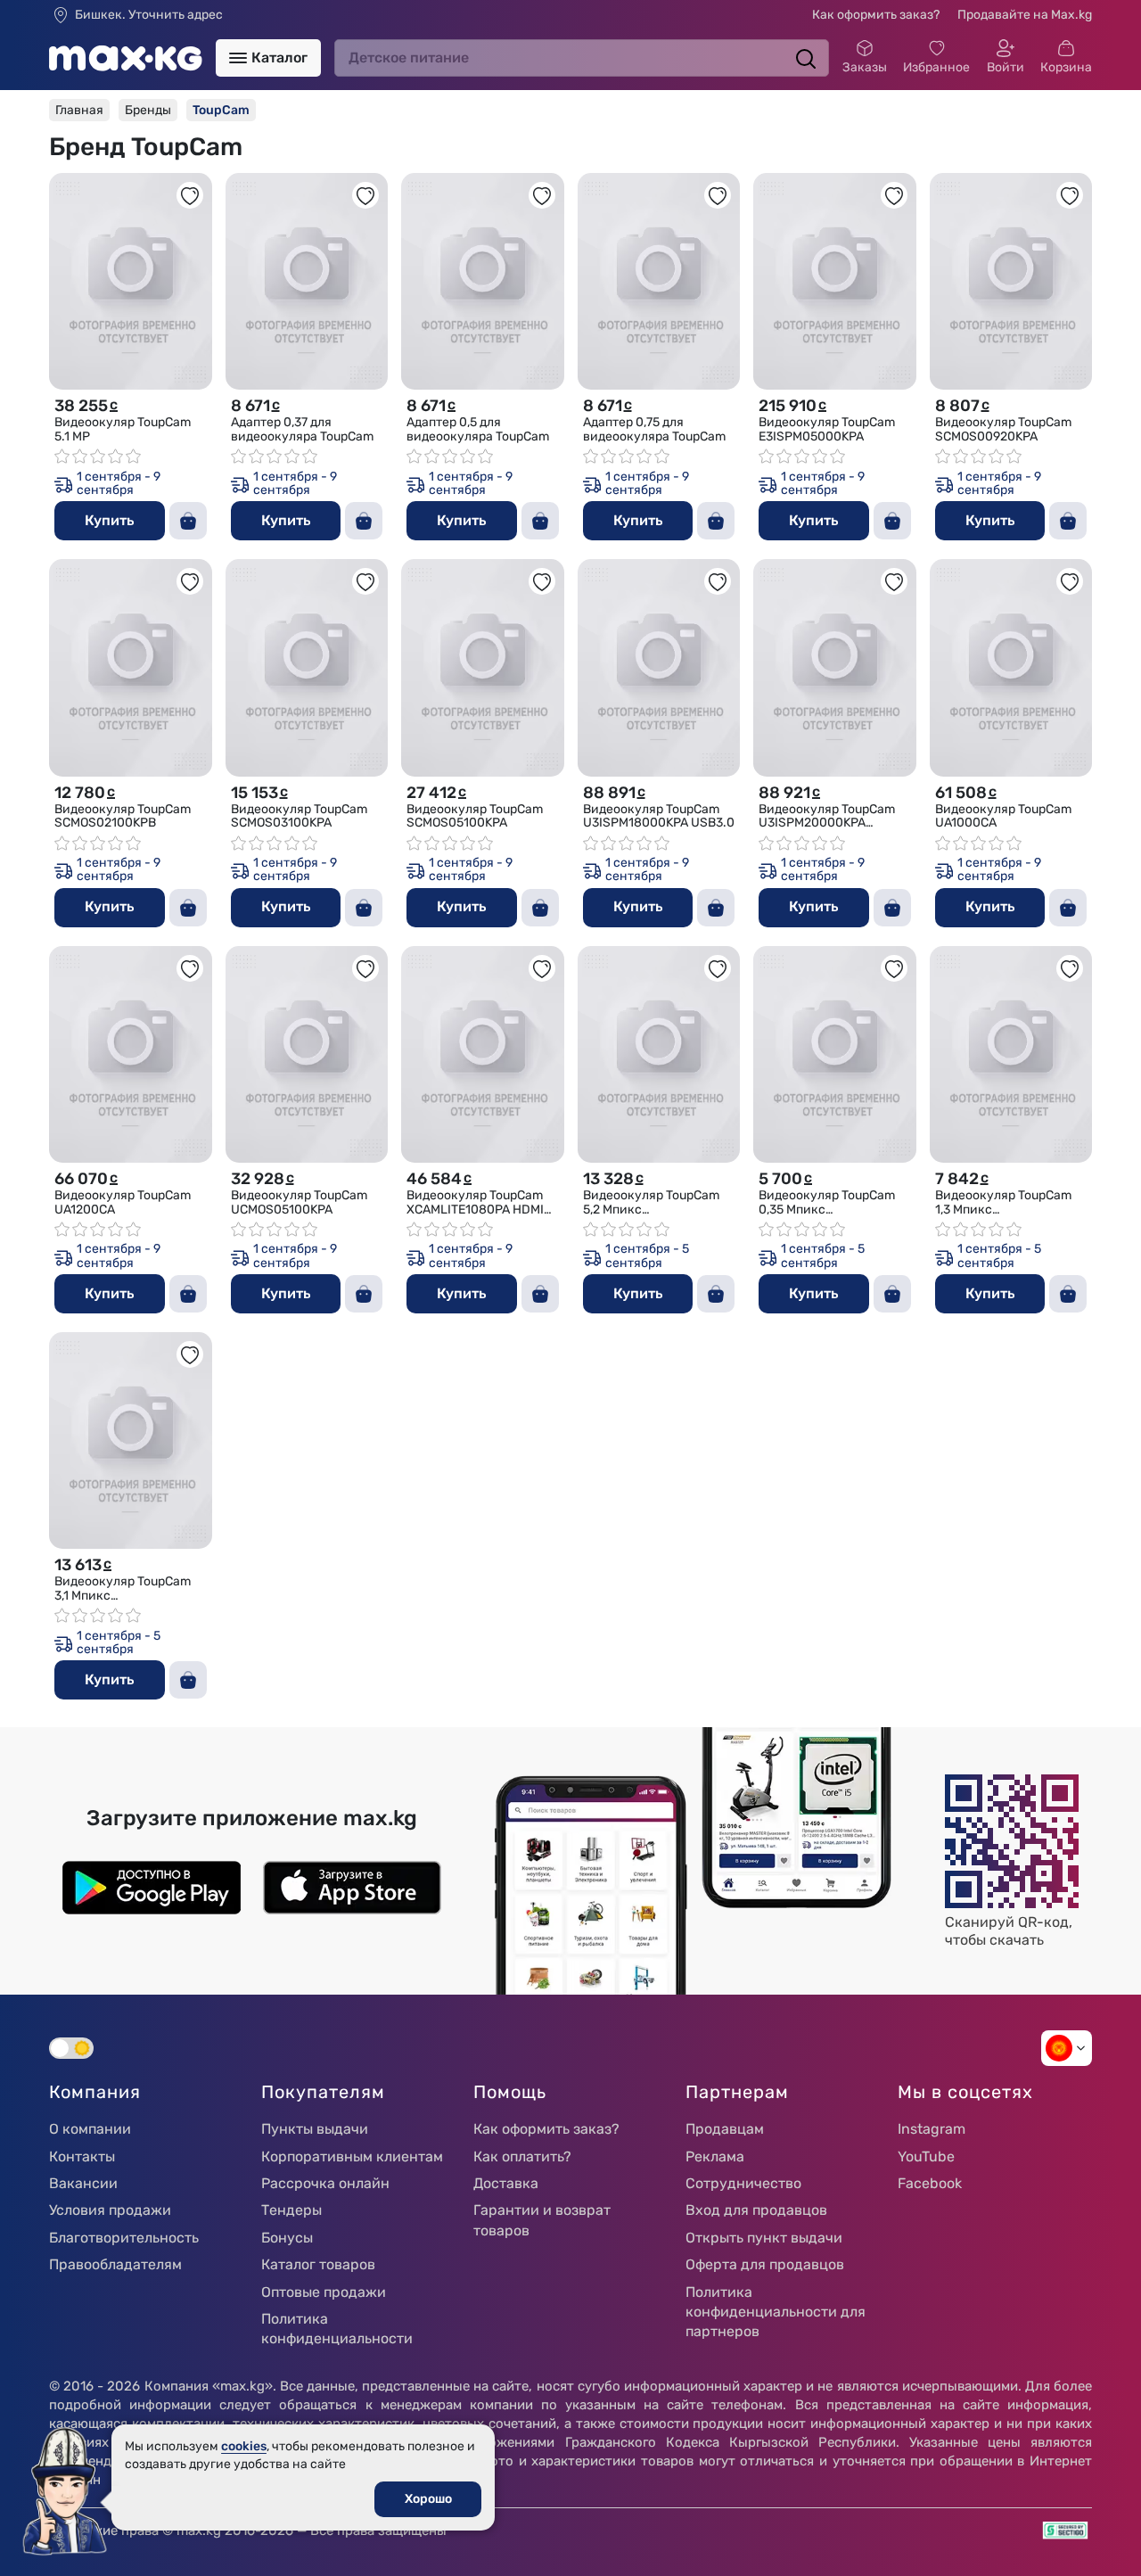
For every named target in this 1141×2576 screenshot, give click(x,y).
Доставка (506, 2183)
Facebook (930, 2183)
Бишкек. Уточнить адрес (149, 15)
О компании (90, 2129)
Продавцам (725, 2129)
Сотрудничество (743, 2183)
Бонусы (287, 2238)
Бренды (148, 110)
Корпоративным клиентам (352, 2156)
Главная (79, 110)
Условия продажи (110, 2210)
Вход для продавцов (756, 2210)
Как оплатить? (522, 2156)
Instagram (932, 2129)
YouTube (926, 2156)
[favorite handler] (190, 195)
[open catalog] (238, 58)
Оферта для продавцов (765, 2264)
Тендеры (291, 2210)
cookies (244, 2446)
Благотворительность (124, 2238)
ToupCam (221, 110)
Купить (109, 520)
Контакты (82, 2156)
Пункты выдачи (315, 2129)
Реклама (715, 2156)
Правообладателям (115, 2264)
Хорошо (428, 2499)
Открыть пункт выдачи (764, 2238)
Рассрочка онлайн (325, 2183)
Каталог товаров (318, 2264)
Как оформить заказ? (876, 15)
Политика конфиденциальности (337, 2329)
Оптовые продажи (324, 2292)
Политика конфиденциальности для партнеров (776, 2312)
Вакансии (83, 2183)
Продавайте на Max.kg (1025, 15)
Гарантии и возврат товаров (542, 2220)
